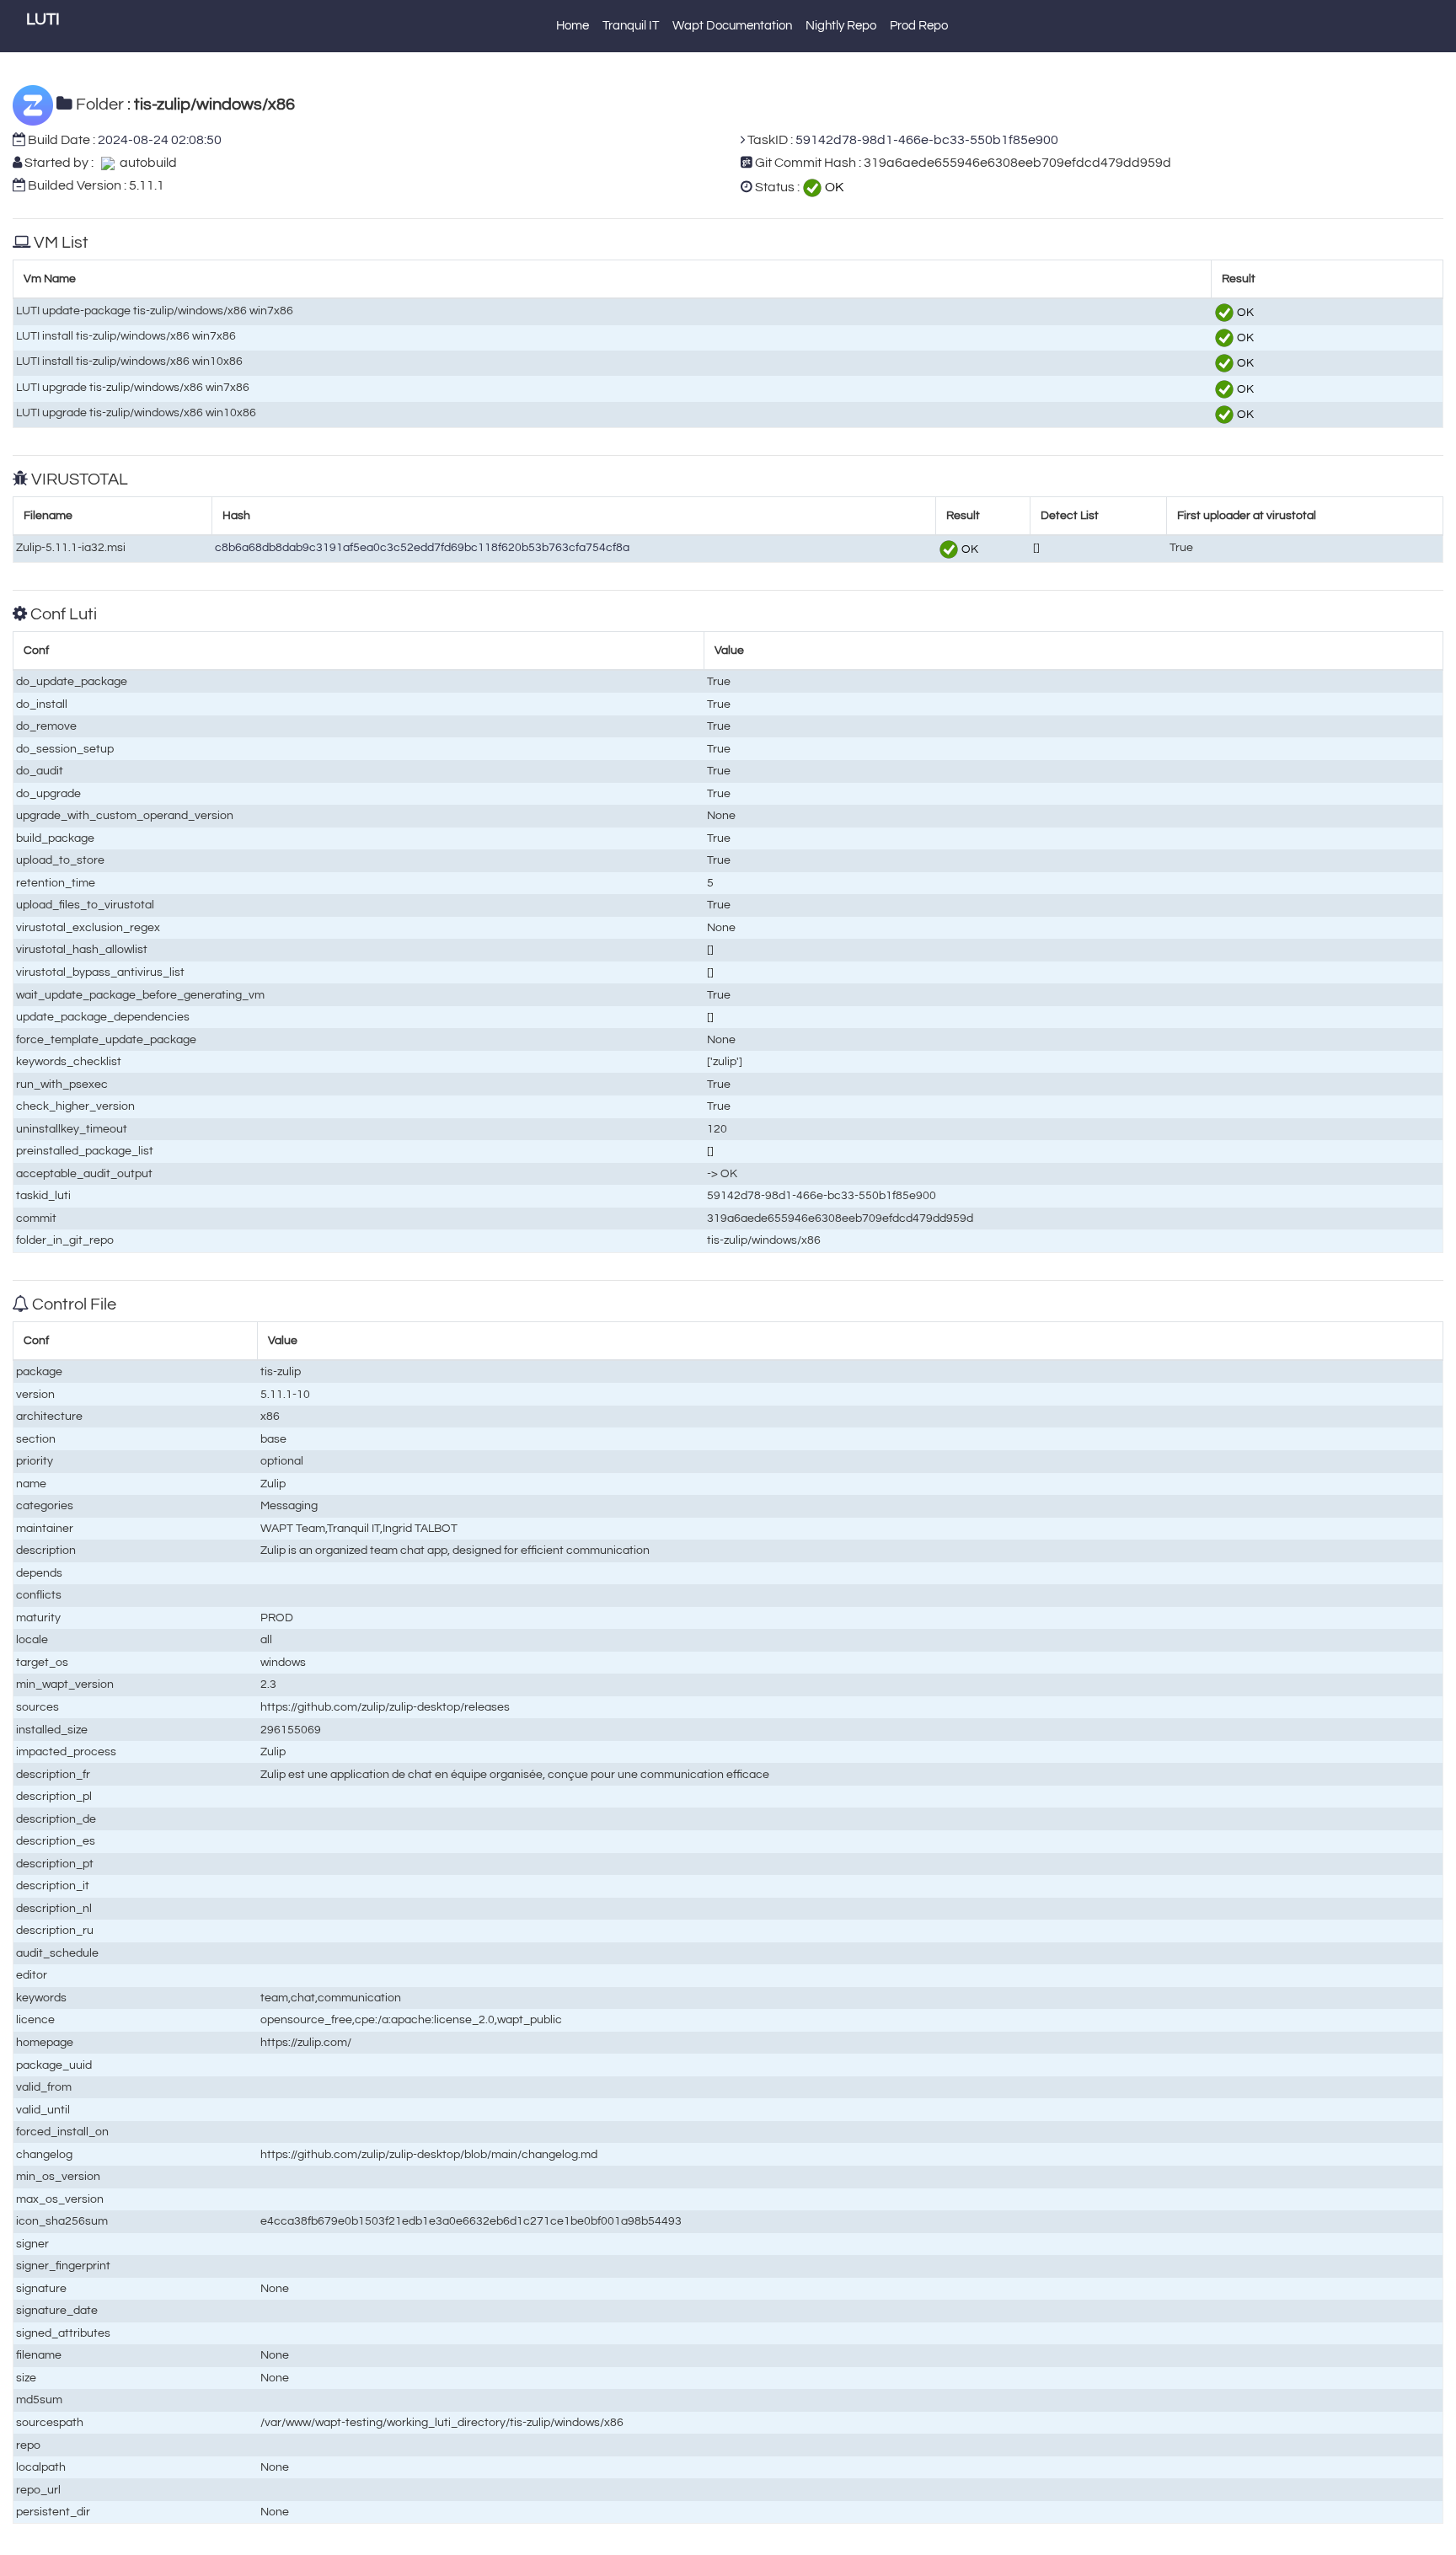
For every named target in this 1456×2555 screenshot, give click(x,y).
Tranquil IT (631, 26)
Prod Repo (919, 26)
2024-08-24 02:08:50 (160, 140)
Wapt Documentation (732, 26)
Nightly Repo (841, 26)
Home (573, 26)
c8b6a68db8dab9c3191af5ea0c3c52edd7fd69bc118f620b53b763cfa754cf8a (422, 547)
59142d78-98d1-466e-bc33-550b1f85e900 (927, 140)
